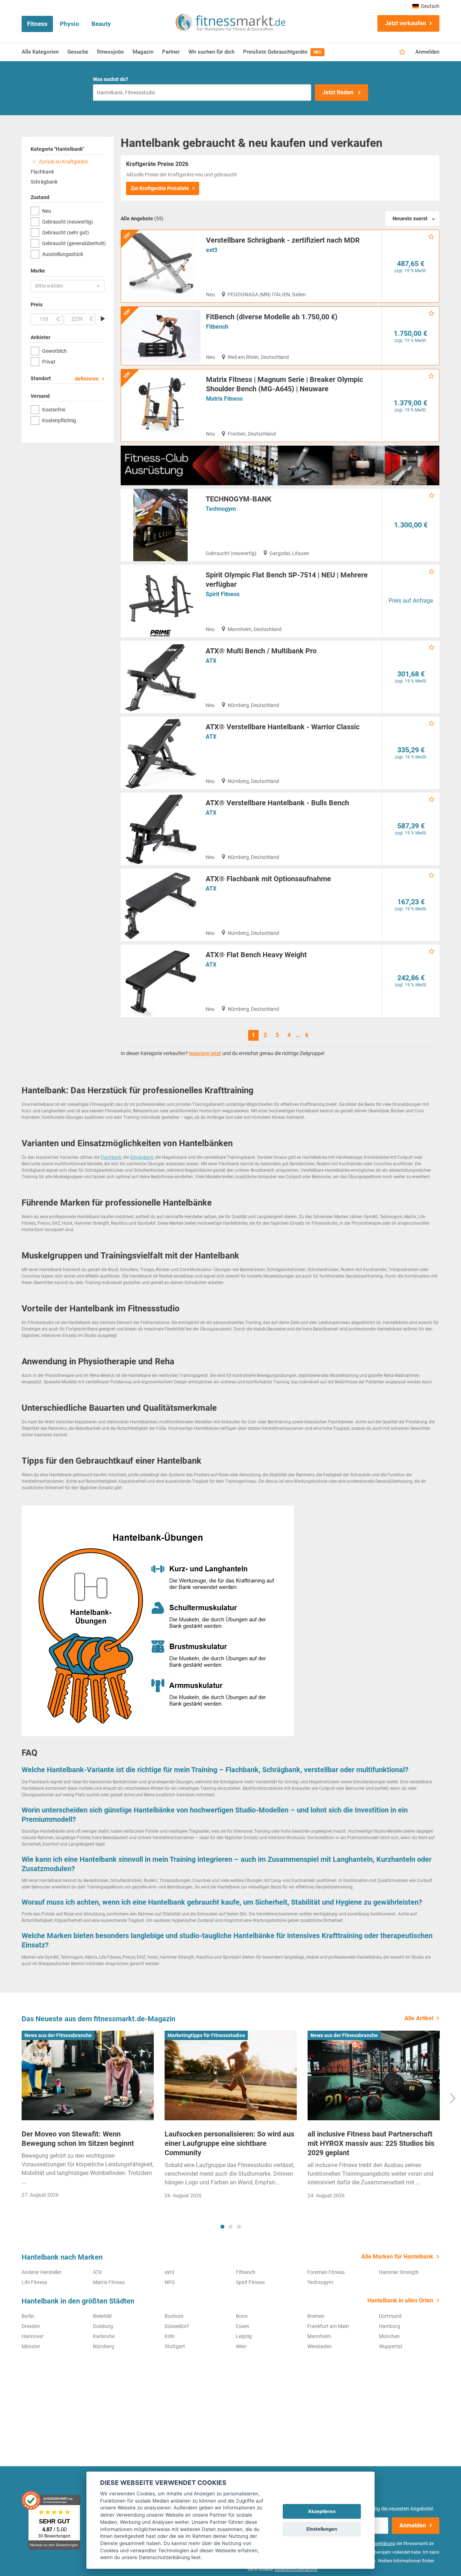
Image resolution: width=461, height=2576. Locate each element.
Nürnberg (104, 2346)
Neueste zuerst (410, 219)
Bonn (242, 2316)
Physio (70, 24)
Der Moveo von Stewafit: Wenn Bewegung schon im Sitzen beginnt (78, 2139)
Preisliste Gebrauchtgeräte (282, 52)
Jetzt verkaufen (406, 23)
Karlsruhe (104, 2336)
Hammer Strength (399, 2272)
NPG (170, 2282)
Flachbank (42, 172)
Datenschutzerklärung (296, 2570)
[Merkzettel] (402, 52)
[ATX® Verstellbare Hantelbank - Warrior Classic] (160, 753)
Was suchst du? (111, 79)
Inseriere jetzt (205, 1053)
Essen (243, 2326)
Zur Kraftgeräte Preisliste (160, 188)
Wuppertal (390, 2346)
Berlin (28, 2316)
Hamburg (390, 2326)
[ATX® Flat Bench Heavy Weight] (160, 981)
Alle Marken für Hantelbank (397, 2257)
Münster (31, 2346)
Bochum (174, 2316)
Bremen (316, 2316)
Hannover (33, 2336)
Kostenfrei (54, 410)
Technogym (221, 509)
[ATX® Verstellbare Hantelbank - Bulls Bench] (160, 829)
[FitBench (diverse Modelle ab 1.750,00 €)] (161, 336)
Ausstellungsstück (63, 254)
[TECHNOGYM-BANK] (160, 525)
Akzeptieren (322, 2511)
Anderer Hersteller (42, 2272)
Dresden (31, 2326)
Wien (241, 2346)
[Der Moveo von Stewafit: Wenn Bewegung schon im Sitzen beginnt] (88, 2076)
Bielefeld (102, 2316)
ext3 (212, 250)
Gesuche (78, 52)
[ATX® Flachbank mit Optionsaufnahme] (160, 905)
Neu (47, 211)
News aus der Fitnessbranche (58, 2035)
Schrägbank (44, 182)
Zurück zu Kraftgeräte (63, 162)
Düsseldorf (177, 2326)
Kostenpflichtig (59, 420)
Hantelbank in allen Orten (400, 2300)
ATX (211, 661)
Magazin (143, 52)
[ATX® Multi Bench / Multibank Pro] (160, 677)
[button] (68, 286)
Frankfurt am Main (328, 2326)
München (389, 2336)
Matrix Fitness (224, 399)
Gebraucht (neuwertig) (68, 222)
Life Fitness (34, 2282)
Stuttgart (175, 2346)
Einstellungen (322, 2529)
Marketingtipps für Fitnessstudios (206, 2035)
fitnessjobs (110, 52)
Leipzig (244, 2336)
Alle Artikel (419, 2018)
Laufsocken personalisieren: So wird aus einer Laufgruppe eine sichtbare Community (229, 2143)
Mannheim (319, 2336)
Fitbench (217, 327)
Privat (49, 362)
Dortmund (390, 2316)
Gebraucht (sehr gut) (66, 233)
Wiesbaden (319, 2346)
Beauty (101, 24)
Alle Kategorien (40, 52)
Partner (171, 52)
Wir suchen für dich (211, 52)
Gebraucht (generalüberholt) (73, 243)
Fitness (37, 24)
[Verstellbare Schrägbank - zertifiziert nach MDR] (161, 266)
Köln (170, 2336)
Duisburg (103, 2326)
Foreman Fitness (326, 2272)
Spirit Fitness (223, 594)
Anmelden (427, 52)
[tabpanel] (88, 2117)
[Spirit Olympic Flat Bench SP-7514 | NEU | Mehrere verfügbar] (160, 601)
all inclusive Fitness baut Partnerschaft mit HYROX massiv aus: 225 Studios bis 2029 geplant (371, 2143)
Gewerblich (55, 351)
